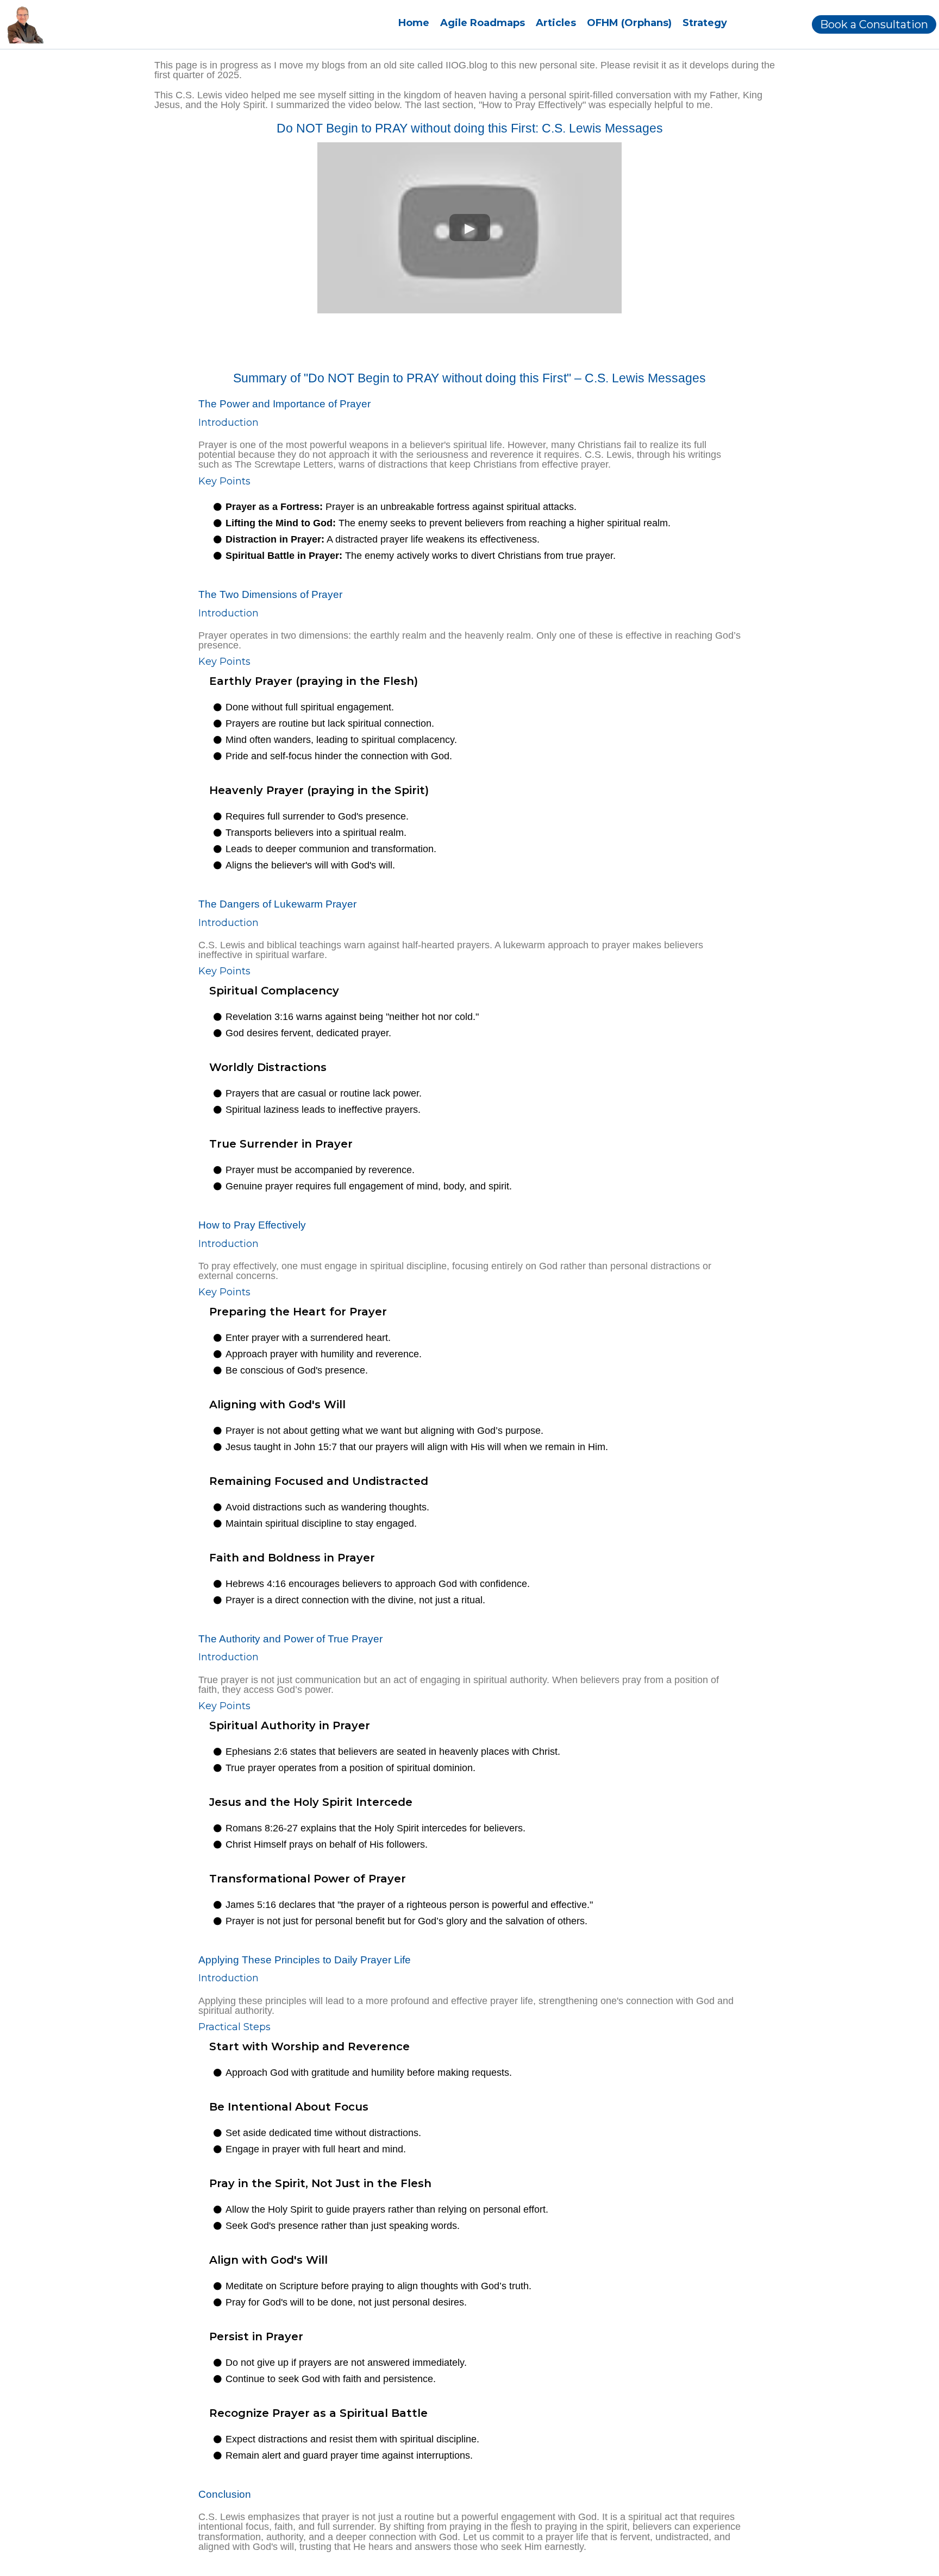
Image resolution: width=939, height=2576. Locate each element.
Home (414, 23)
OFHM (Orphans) (629, 23)
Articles (556, 23)
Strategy (705, 23)
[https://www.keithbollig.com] (25, 24)
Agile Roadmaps (483, 23)
